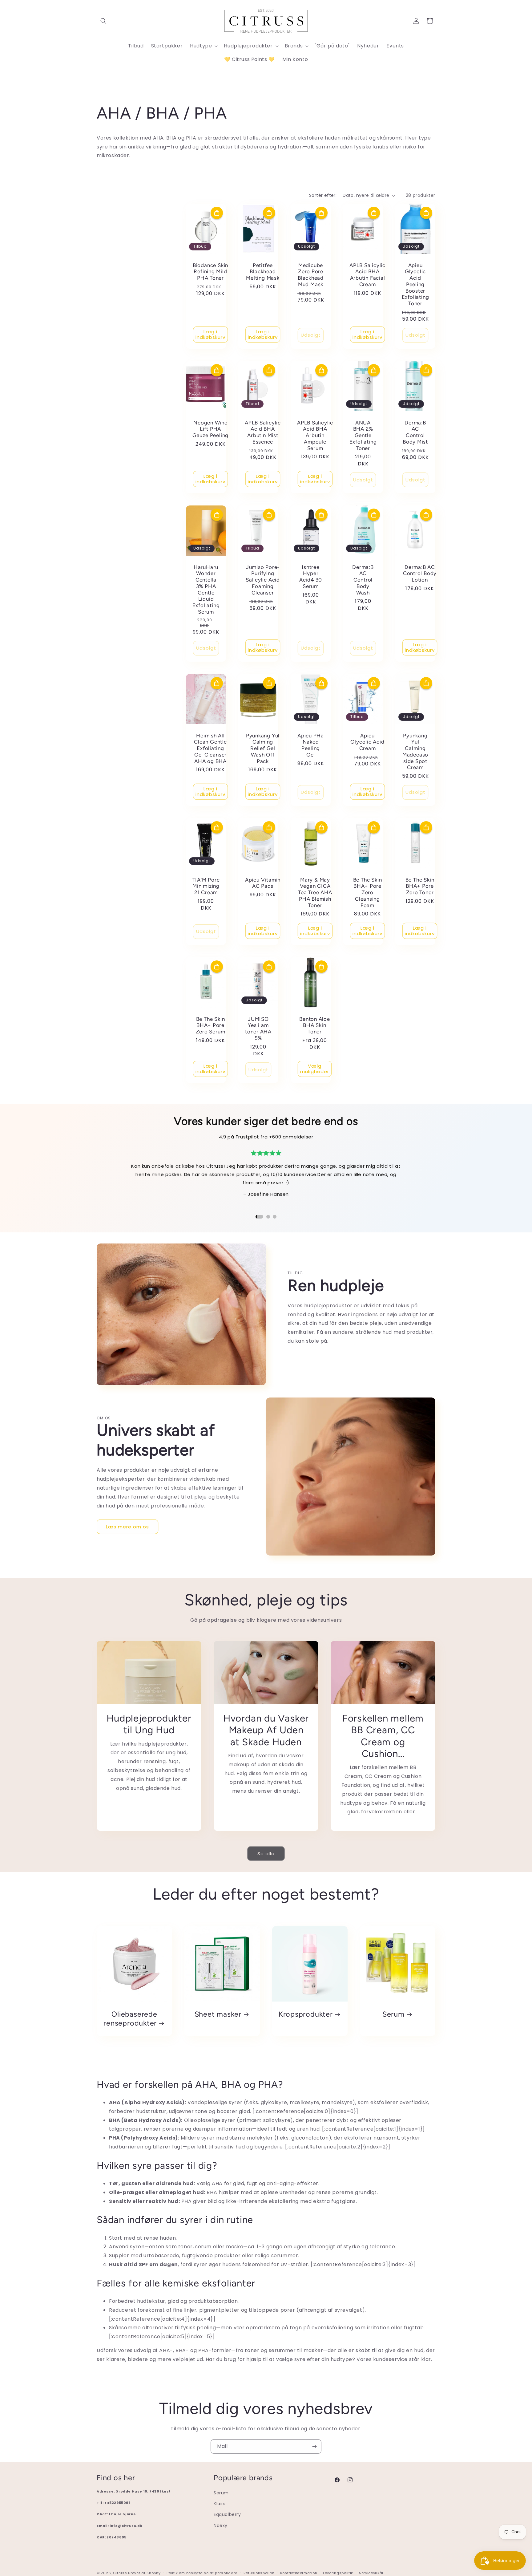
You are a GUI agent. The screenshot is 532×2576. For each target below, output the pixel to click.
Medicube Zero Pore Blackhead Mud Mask (311, 275)
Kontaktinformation (299, 2573)
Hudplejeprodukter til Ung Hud (149, 1724)
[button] (103, 21)
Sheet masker (218, 2014)
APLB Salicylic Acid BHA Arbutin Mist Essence (263, 432)
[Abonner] (314, 2446)
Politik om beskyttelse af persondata (202, 2573)
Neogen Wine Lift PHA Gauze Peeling (210, 429)
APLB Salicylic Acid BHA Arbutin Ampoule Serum (315, 435)
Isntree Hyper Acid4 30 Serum (311, 577)
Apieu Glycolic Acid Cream (367, 742)
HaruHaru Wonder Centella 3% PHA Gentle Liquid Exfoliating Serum (206, 590)
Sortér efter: (323, 195)
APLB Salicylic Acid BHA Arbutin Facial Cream (367, 275)
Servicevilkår (371, 2573)
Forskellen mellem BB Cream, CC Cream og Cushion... (383, 1736)
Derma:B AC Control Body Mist (415, 432)
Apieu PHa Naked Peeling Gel (311, 745)
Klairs (220, 2504)
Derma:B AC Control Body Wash (363, 580)
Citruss (121, 2573)
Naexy (221, 2525)
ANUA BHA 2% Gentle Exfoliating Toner (363, 435)
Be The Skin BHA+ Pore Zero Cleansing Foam (368, 892)
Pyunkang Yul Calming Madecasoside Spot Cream (415, 752)
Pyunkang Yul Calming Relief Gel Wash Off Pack (263, 748)
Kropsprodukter (306, 2014)
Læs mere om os (127, 1527)
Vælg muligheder (315, 1069)
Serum (393, 2014)
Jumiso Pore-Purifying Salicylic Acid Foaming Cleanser (263, 580)
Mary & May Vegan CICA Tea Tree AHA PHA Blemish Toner (315, 892)
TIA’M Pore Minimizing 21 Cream (206, 886)
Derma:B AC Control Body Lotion (420, 574)
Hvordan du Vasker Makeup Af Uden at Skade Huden (266, 1730)
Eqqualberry (227, 2514)
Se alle (266, 1854)
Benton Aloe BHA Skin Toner (315, 1025)
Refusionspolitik (259, 2573)
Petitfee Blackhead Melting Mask (263, 272)
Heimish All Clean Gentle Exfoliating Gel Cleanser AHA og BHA (210, 748)
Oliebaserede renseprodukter (130, 2019)
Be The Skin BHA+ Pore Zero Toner (420, 886)
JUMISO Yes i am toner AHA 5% (258, 1028)
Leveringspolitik (338, 2573)
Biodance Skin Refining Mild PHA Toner (210, 272)
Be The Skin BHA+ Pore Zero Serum (211, 1025)
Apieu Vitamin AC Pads (263, 883)
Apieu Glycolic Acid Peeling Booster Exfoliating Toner (415, 284)
